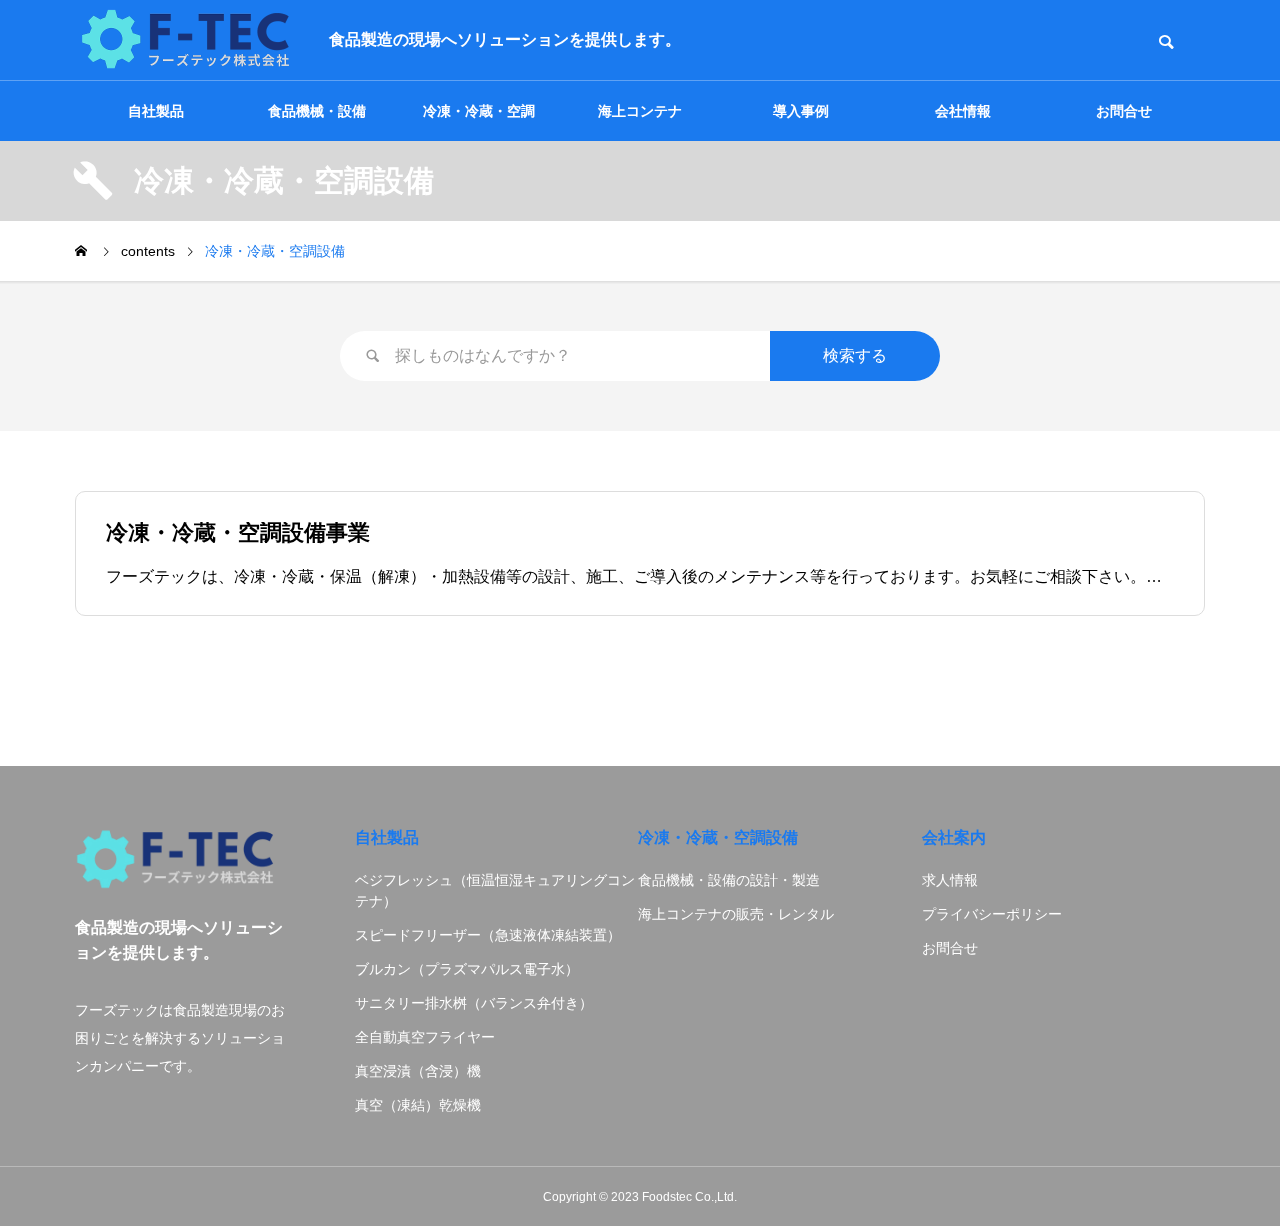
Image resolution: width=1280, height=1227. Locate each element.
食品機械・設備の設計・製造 (729, 880)
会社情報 (963, 111)
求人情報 (950, 880)
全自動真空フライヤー (425, 1037)
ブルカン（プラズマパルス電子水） (467, 969)
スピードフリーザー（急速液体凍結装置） (488, 935)
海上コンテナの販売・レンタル (736, 914)
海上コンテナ (640, 111)
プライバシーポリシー (992, 914)
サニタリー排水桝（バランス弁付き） (474, 1003)
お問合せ (1124, 111)
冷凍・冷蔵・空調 (479, 111)
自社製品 (156, 111)
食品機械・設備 (317, 111)
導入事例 (801, 111)
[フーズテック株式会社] (187, 40)
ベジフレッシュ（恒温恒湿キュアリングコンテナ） (495, 890)
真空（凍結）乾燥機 (418, 1105)
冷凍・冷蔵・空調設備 (718, 837)
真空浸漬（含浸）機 (418, 1071)
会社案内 (954, 837)
